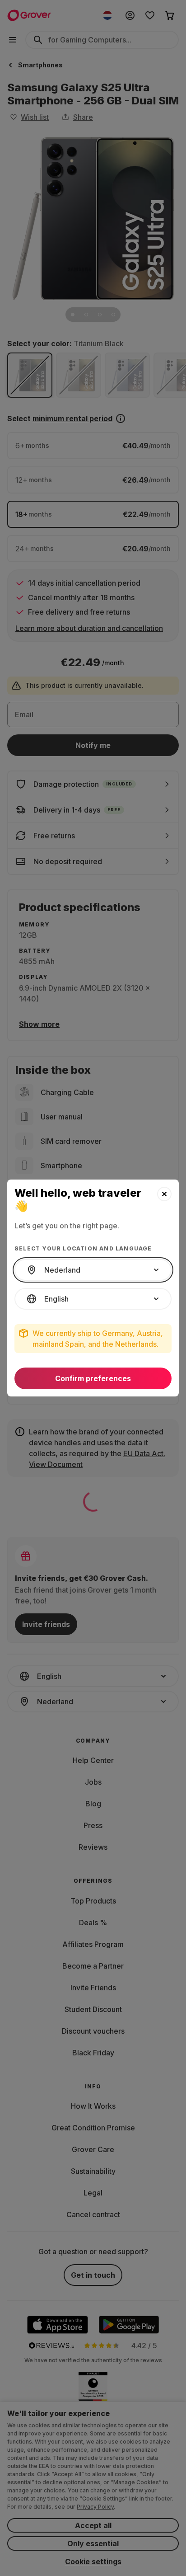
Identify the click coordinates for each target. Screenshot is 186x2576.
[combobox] (93, 1270)
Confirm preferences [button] (93, 1378)
